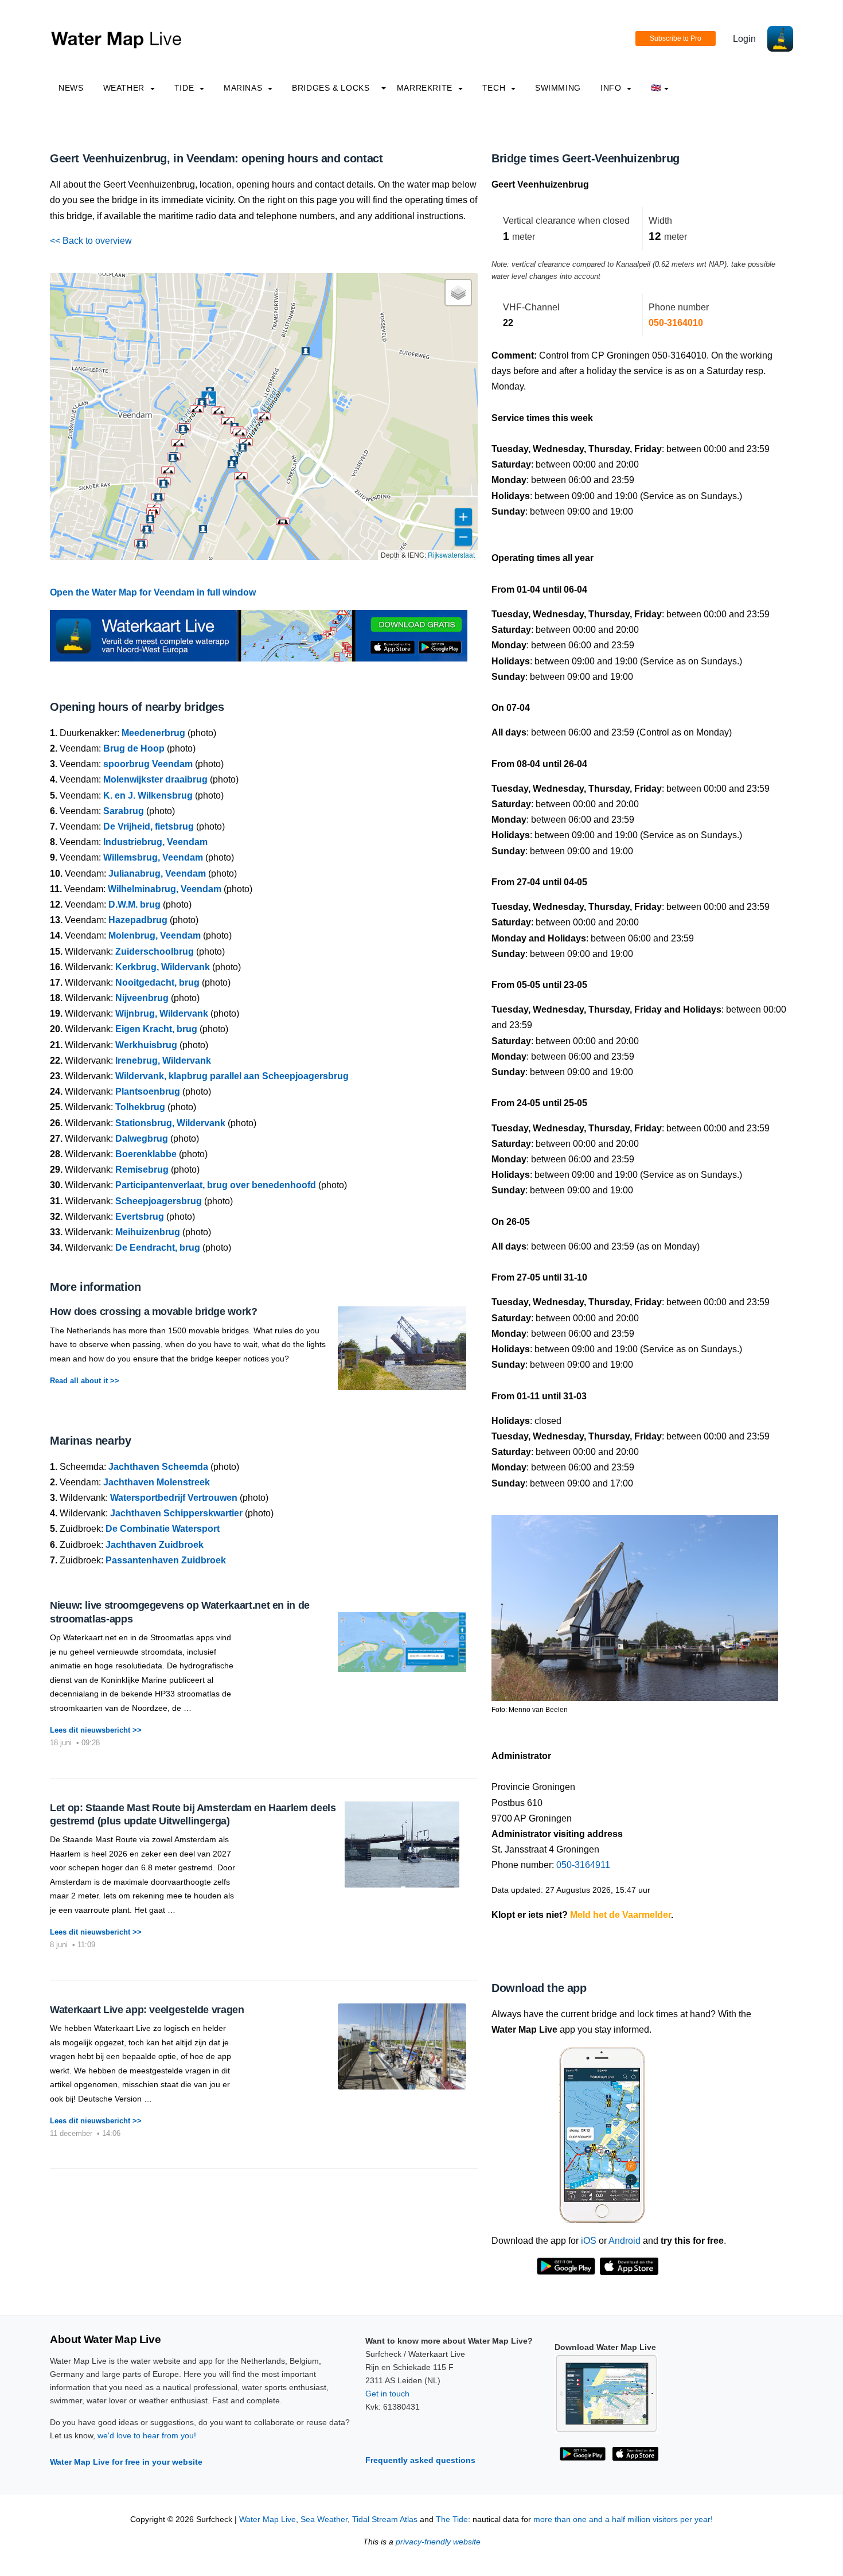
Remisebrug (142, 1170)
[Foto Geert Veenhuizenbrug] (635, 1603)
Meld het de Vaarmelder (620, 1915)
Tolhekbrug (140, 1107)
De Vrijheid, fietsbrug (149, 826)
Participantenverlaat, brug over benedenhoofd (216, 1185)
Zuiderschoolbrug (155, 952)
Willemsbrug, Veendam (153, 857)
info (612, 88)
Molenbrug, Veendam (155, 935)
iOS (589, 2241)
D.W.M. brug (134, 904)
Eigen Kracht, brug (156, 1029)
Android (625, 2241)
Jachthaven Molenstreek (157, 1482)
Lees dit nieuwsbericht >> (96, 1730)
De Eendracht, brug (158, 1248)
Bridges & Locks (331, 88)
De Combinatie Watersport (163, 1529)
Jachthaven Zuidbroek (155, 1545)
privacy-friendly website (438, 2542)
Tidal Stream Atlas (385, 2519)
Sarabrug (124, 811)
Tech (495, 88)
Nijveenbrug (142, 998)
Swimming (558, 88)
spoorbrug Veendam (148, 764)
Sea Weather (324, 2519)
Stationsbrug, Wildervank (170, 1123)
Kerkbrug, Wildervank (163, 967)
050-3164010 (676, 323)
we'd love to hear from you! (147, 2435)
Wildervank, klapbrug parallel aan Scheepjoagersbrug (232, 1076)
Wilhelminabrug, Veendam (165, 889)
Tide (186, 88)
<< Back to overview (91, 241)
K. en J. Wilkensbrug (148, 795)
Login (744, 39)
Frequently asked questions (420, 2460)
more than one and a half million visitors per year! (623, 2519)
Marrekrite (426, 88)
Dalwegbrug (142, 1139)
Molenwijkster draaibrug (155, 779)
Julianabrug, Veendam (157, 873)
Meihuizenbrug (148, 1232)
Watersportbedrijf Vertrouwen (174, 1498)
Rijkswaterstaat (451, 554)
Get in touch (387, 2394)
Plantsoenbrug (148, 1092)
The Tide (452, 2519)
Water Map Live (268, 2519)
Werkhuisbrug (146, 1045)
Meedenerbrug (153, 733)
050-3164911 (583, 1865)
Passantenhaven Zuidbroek (166, 1560)
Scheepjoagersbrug (159, 1201)
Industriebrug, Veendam (155, 842)
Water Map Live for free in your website (126, 2462)
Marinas (244, 88)
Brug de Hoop (134, 748)
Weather (125, 88)
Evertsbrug (140, 1217)
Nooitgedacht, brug (157, 982)
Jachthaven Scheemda (158, 1467)
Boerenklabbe (146, 1154)
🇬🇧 (656, 88)
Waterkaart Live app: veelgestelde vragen (147, 2010)
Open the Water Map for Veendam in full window (153, 592)
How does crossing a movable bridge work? (154, 1312)
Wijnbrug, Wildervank (162, 1013)
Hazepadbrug (138, 920)
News (71, 88)
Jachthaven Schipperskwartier (176, 1513)
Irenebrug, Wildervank (163, 1061)
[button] (241, 476)
